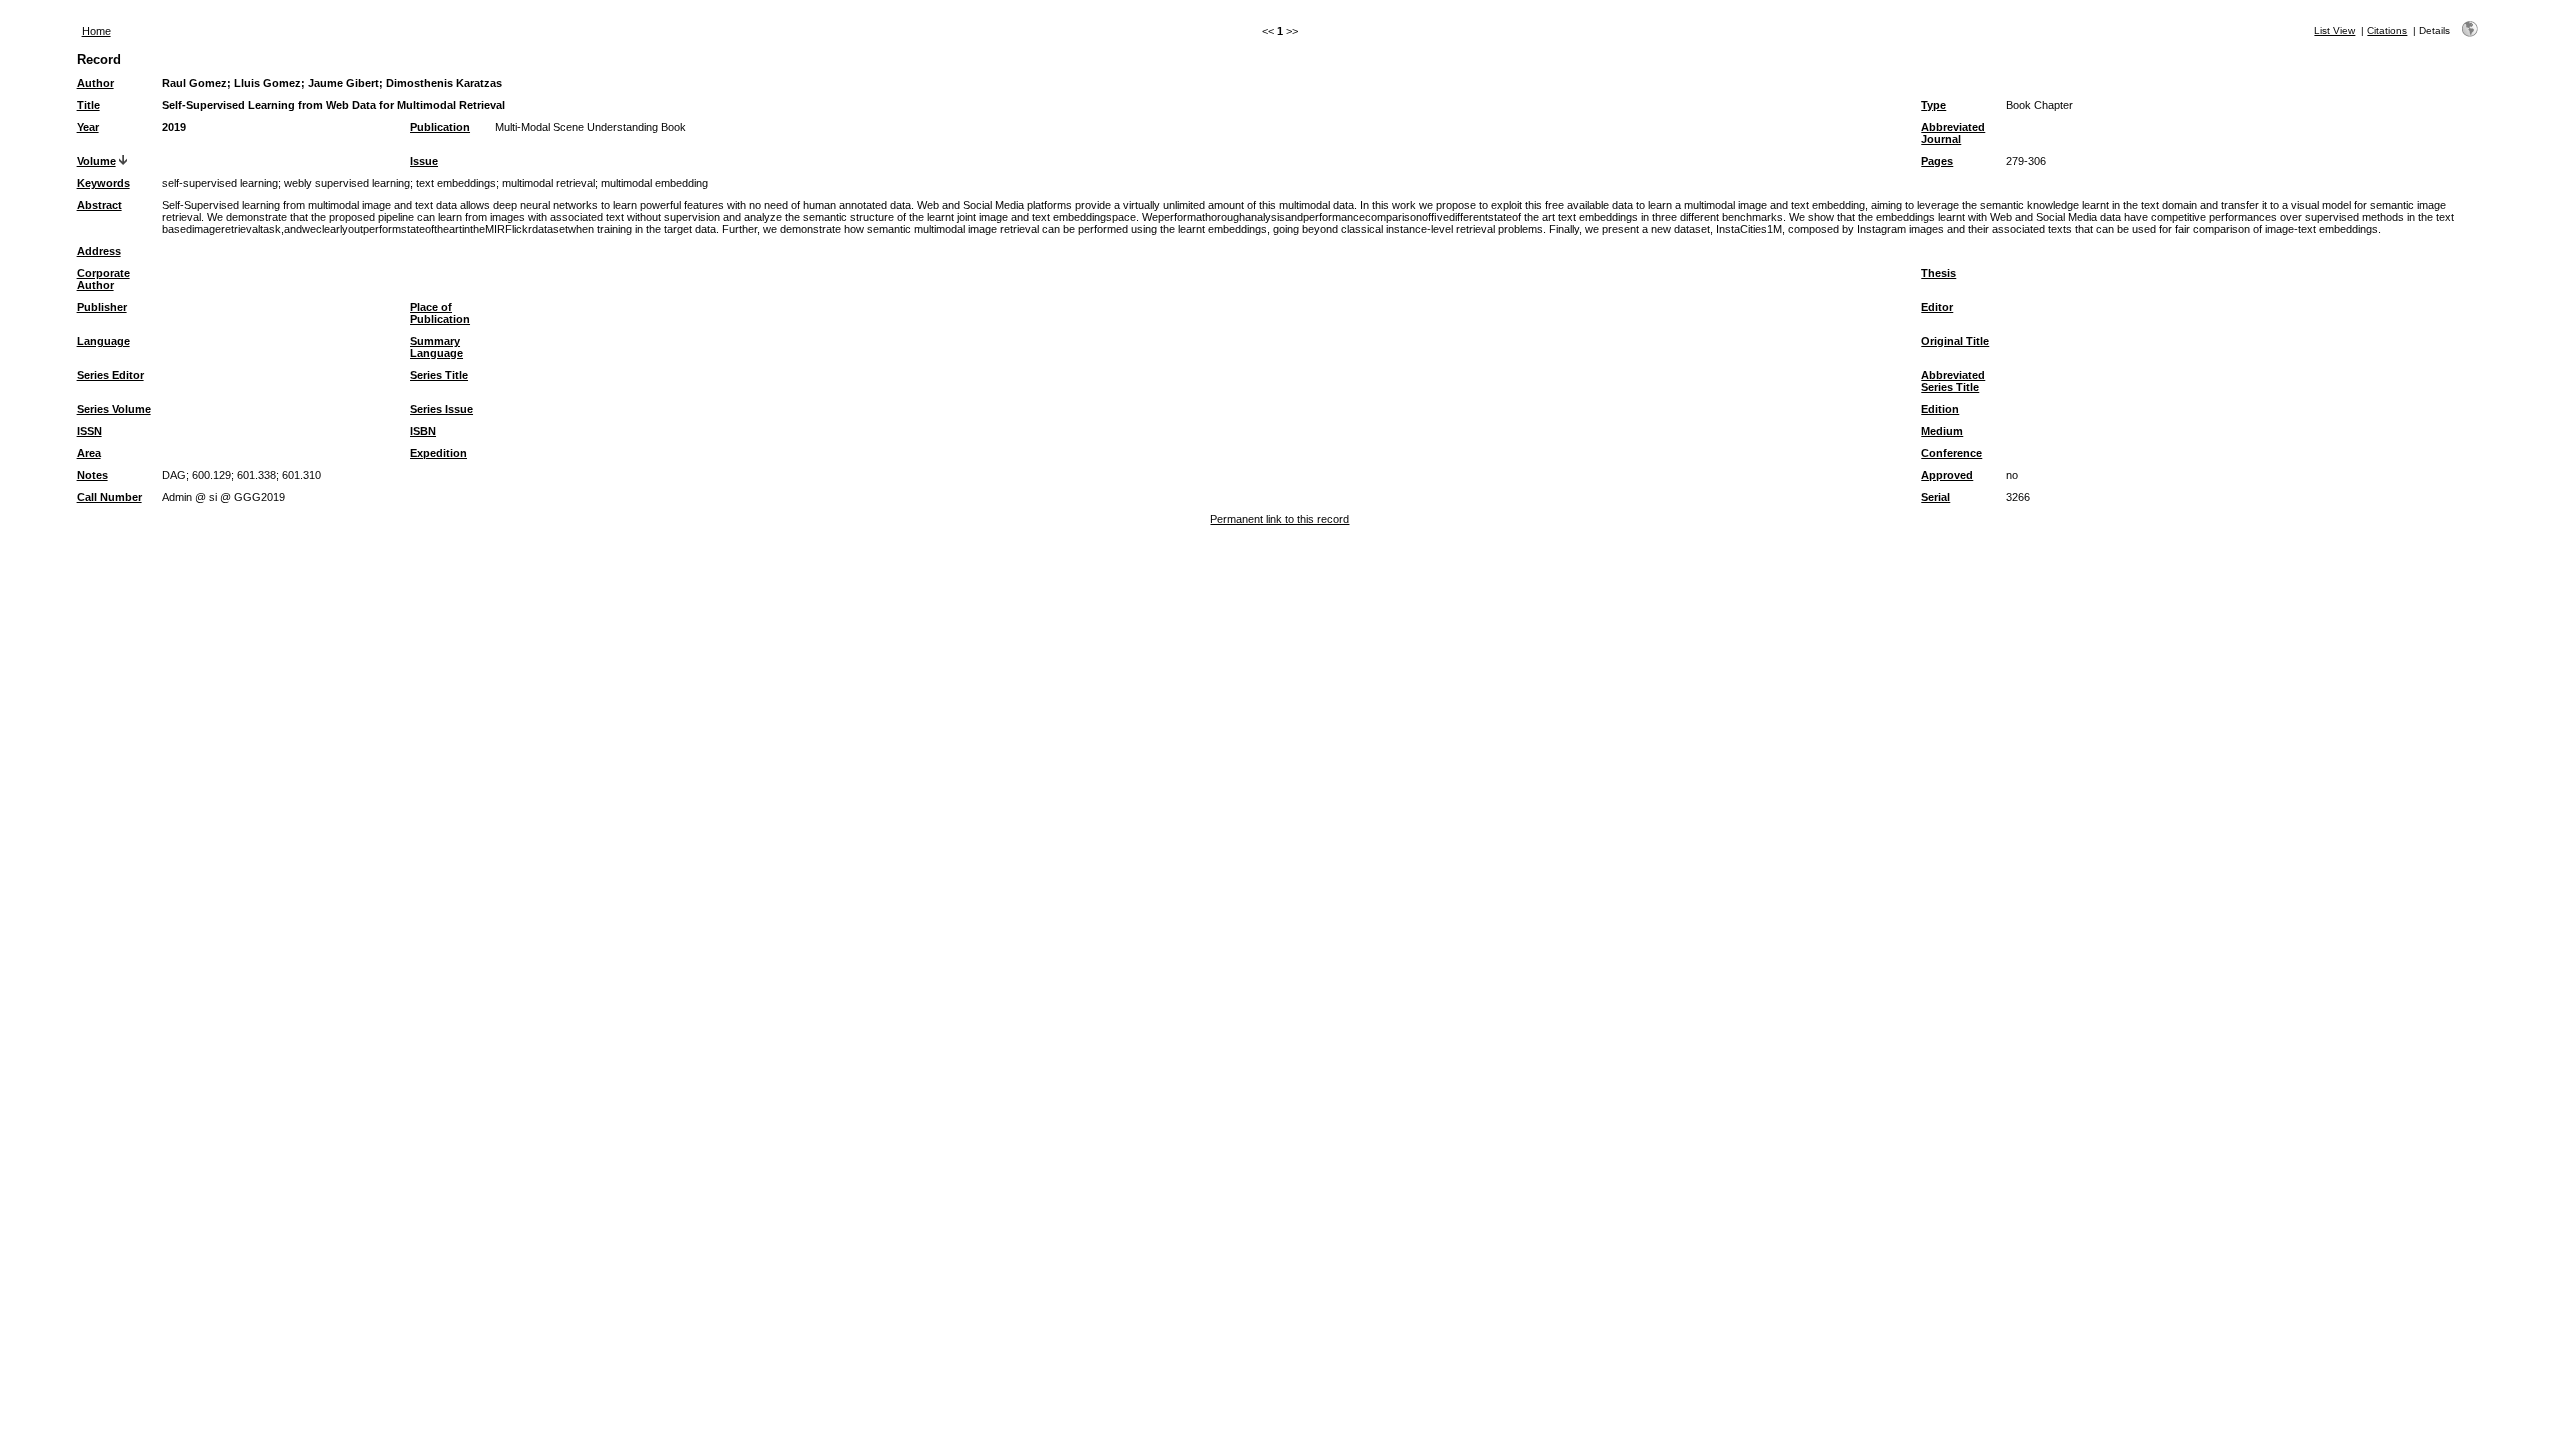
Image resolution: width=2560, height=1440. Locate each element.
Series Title (439, 375)
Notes (92, 475)
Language (103, 341)
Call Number (109, 497)
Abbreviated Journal (1953, 133)
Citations (2387, 30)
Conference (1951, 453)
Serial (1935, 497)
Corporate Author (103, 279)
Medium (1942, 431)
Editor (1937, 307)
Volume (96, 161)
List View (2334, 30)
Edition (1940, 409)
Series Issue (441, 409)
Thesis (1938, 273)
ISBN (423, 431)
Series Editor (110, 375)
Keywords (103, 183)
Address (99, 251)
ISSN (89, 431)
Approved (1947, 475)
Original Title (1955, 341)
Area (89, 453)
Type (1933, 105)
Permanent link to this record (1279, 519)
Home (96, 31)
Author (95, 83)
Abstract (99, 205)
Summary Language (436, 347)
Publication (440, 127)
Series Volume (114, 409)
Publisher (102, 307)
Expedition (438, 453)
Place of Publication (440, 313)
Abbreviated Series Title (1953, 381)
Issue (424, 161)
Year (88, 127)
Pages (1937, 161)
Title (88, 105)
